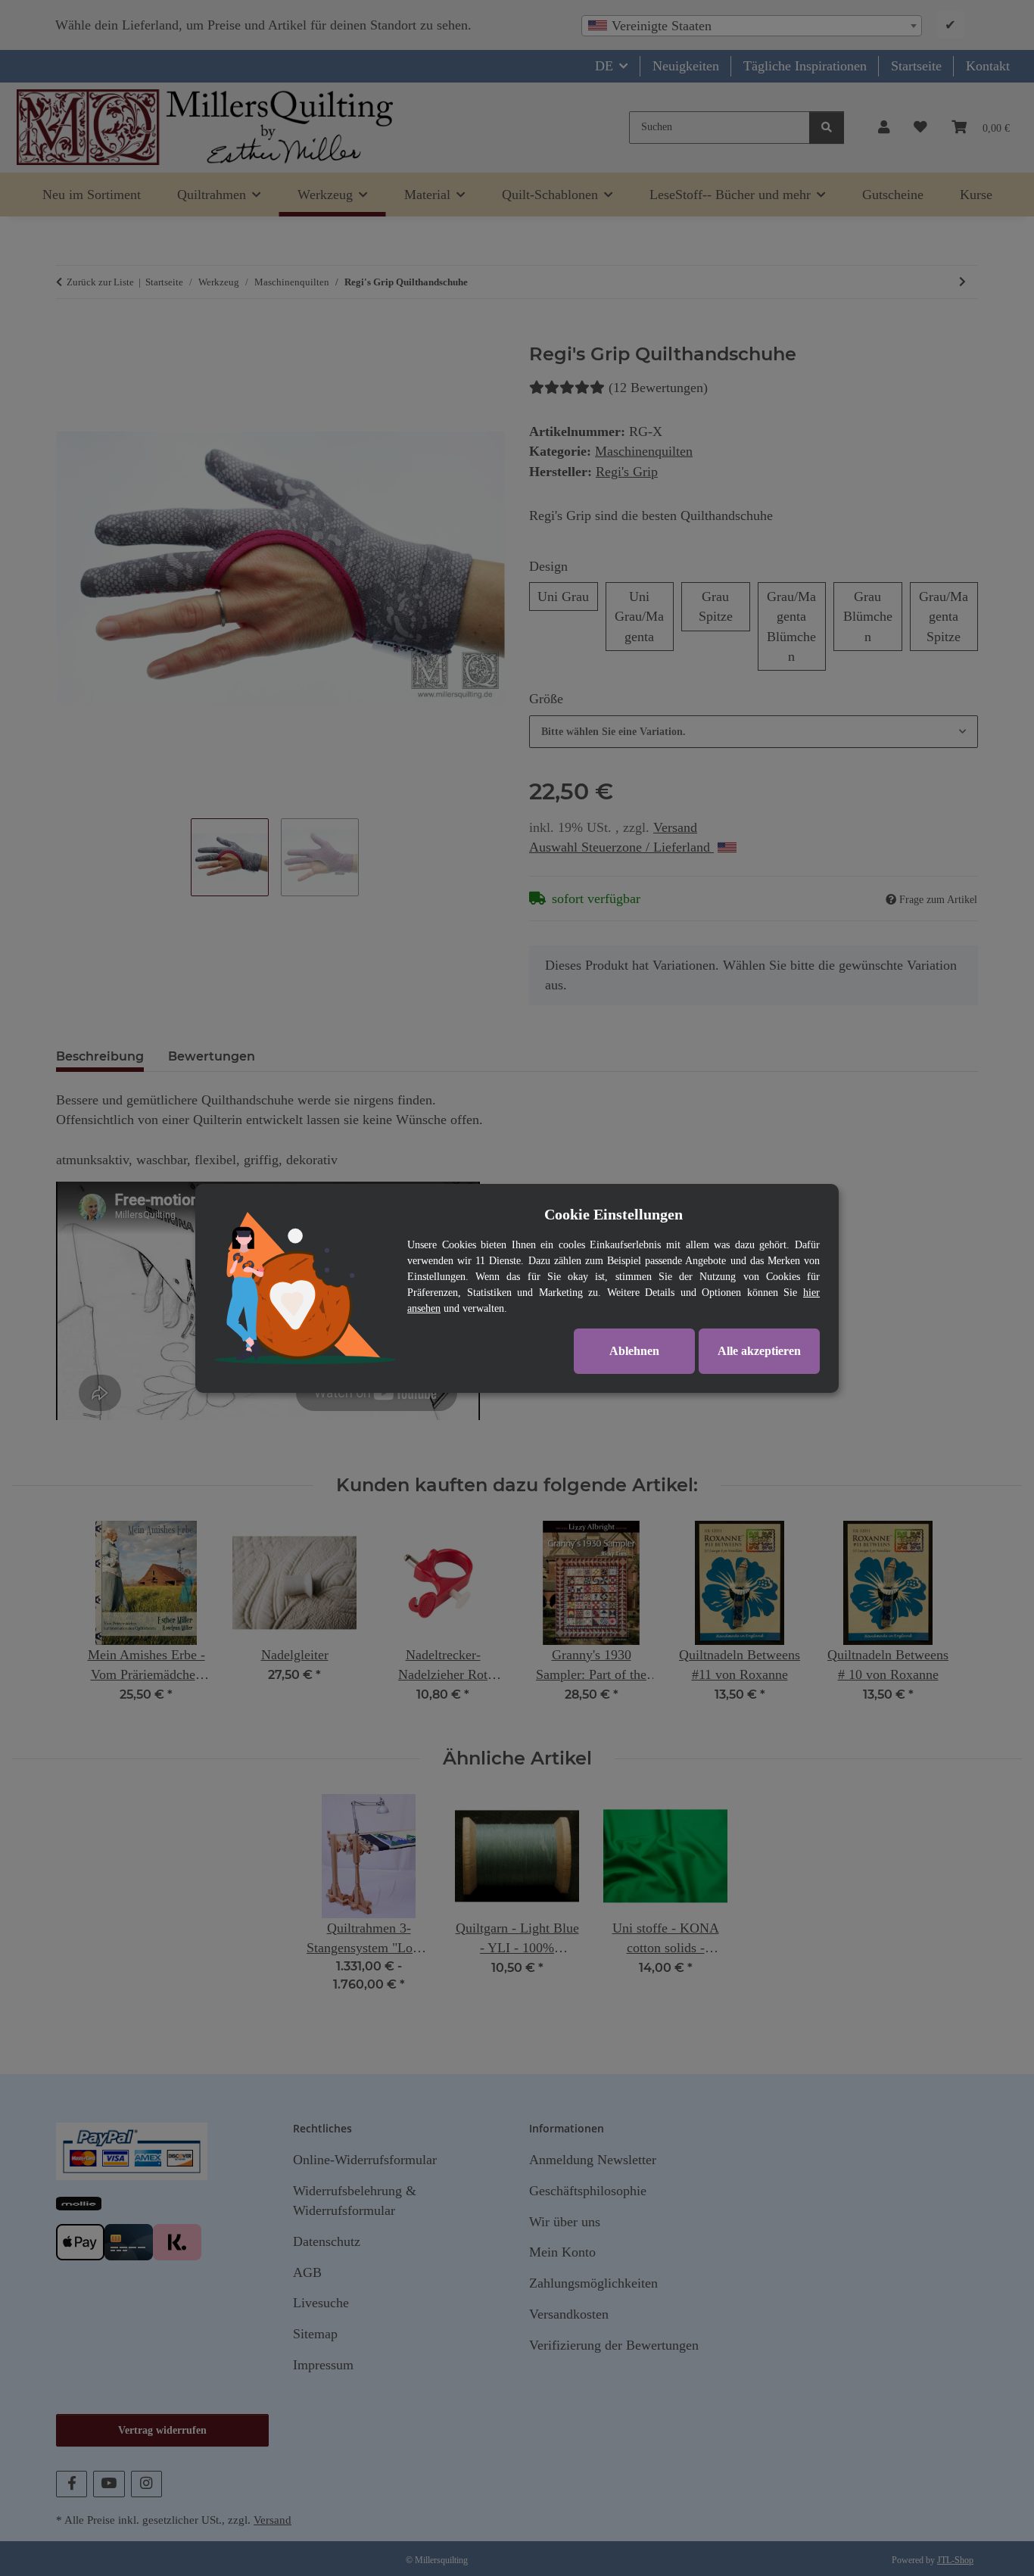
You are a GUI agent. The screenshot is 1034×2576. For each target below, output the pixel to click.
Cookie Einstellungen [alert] (614, 1214)
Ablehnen (634, 1351)
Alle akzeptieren (759, 1351)
